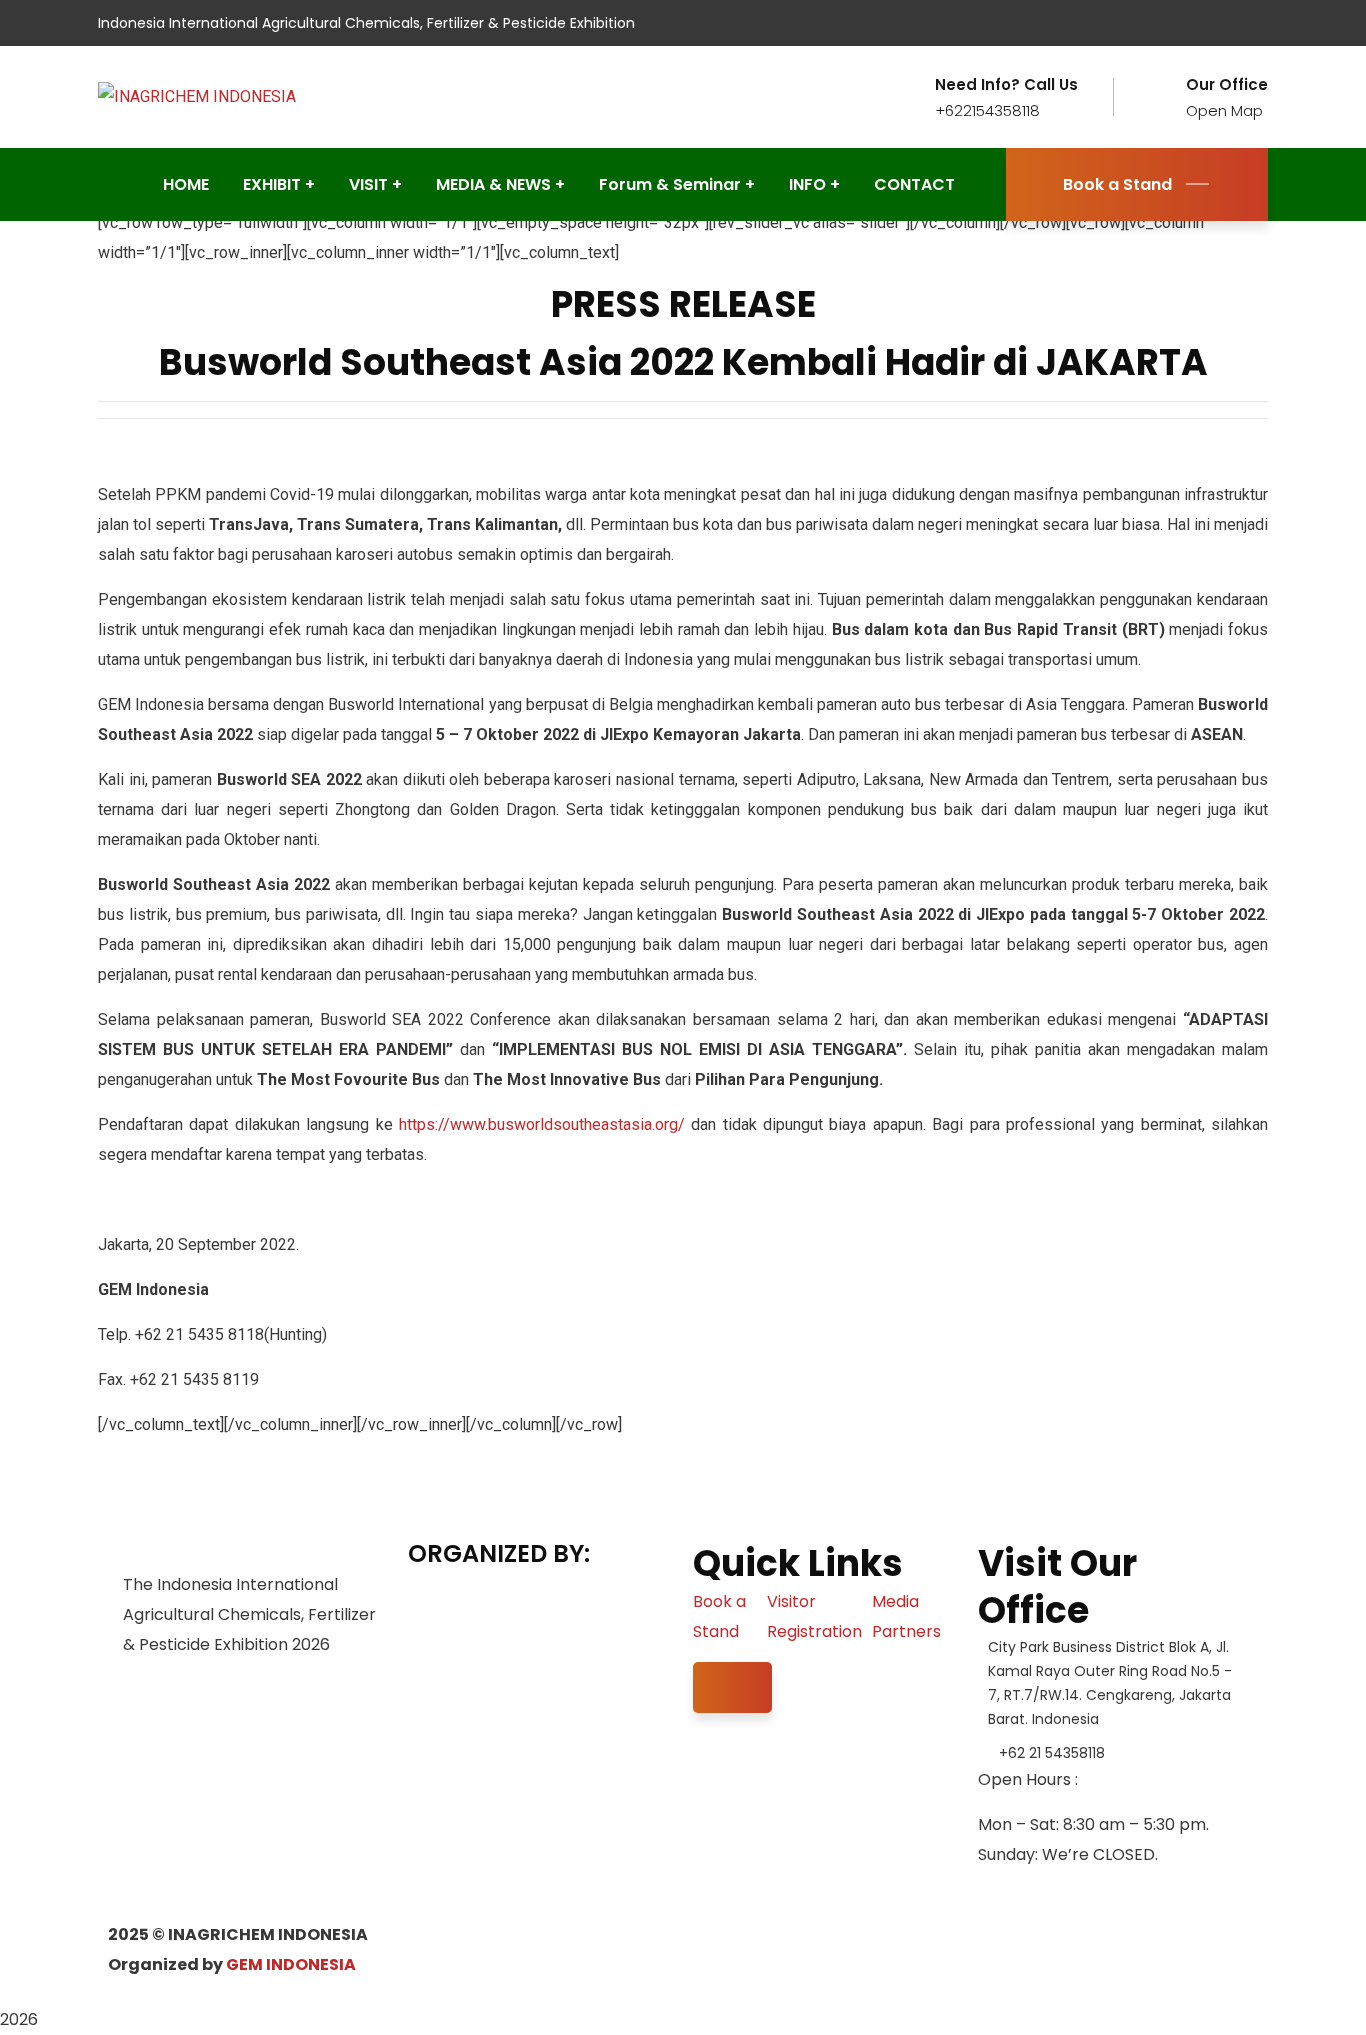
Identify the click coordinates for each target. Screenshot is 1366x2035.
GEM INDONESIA (291, 1964)
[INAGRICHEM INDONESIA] (197, 96)
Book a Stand (1117, 184)
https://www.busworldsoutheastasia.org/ (542, 1124)
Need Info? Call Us (1006, 85)
